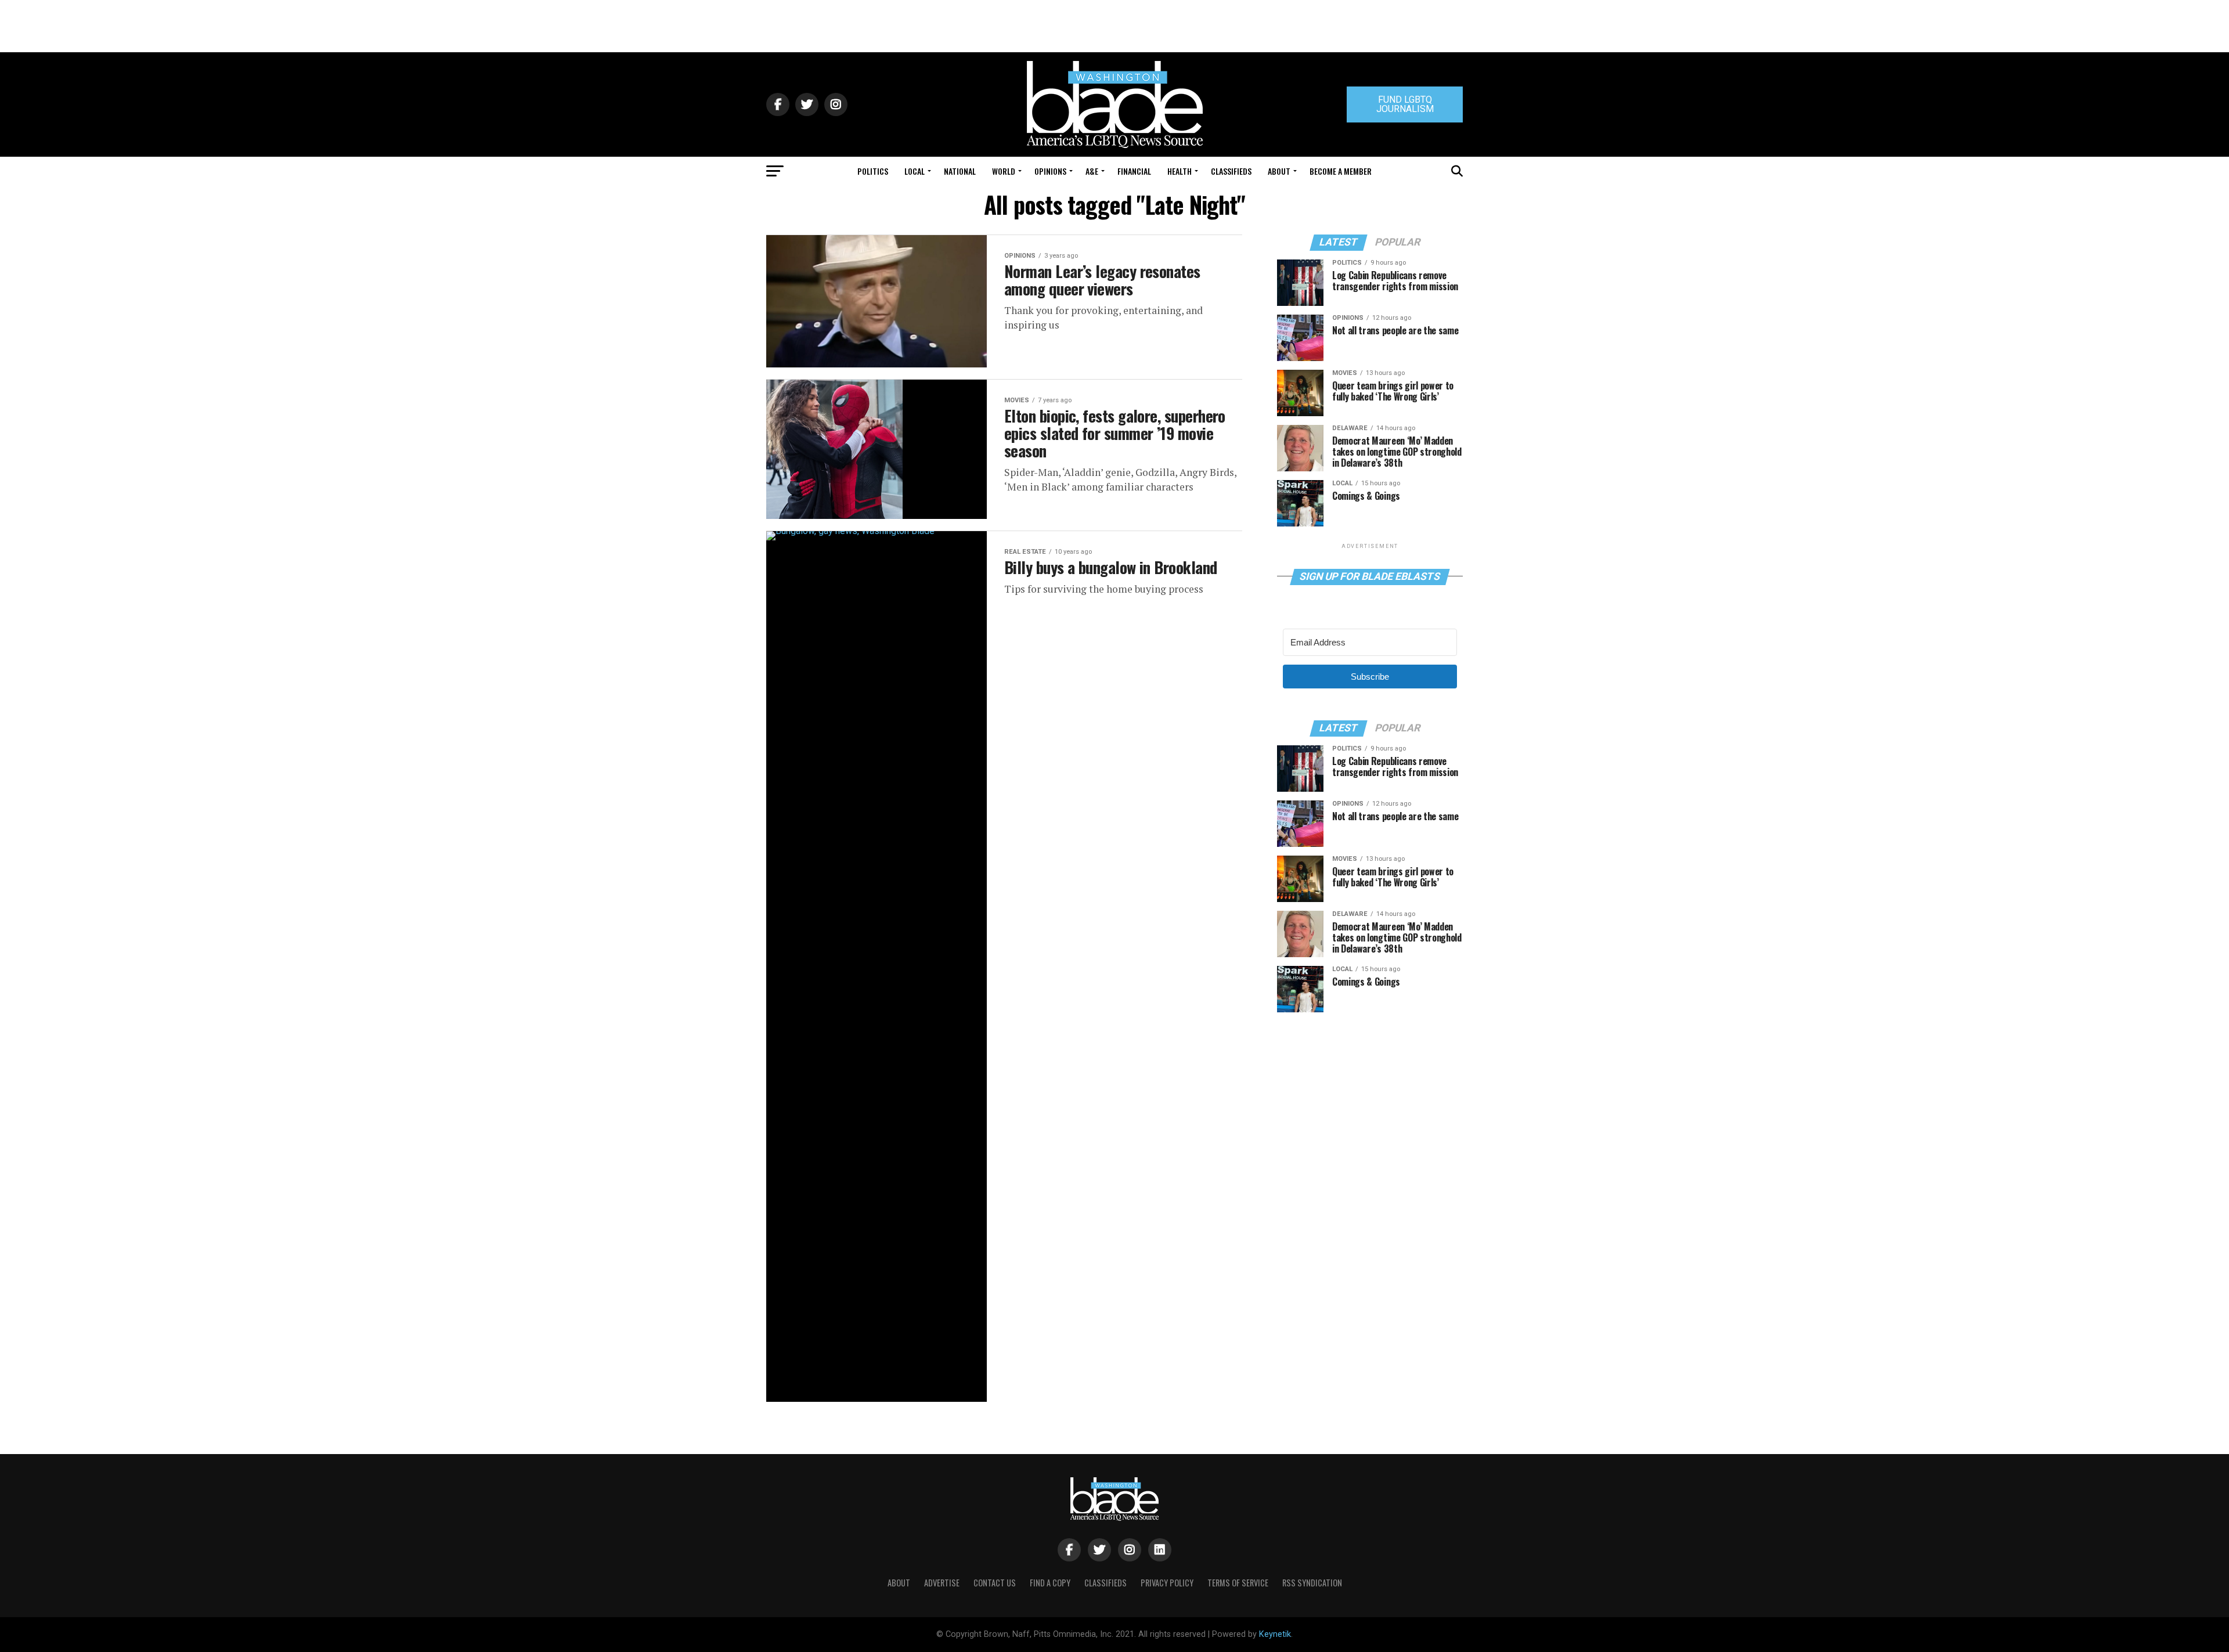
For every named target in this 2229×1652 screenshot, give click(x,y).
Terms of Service (1238, 1583)
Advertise (942, 1583)
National (960, 171)
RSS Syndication (1312, 1583)
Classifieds (1231, 171)
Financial (1134, 171)
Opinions (1050, 171)
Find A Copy (1050, 1583)
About (1279, 171)
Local (915, 171)
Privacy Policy (1167, 1583)
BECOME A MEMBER (1341, 171)
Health (1180, 171)
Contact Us (995, 1583)
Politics (873, 171)
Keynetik (1275, 1634)
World (1004, 171)
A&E (1092, 171)
